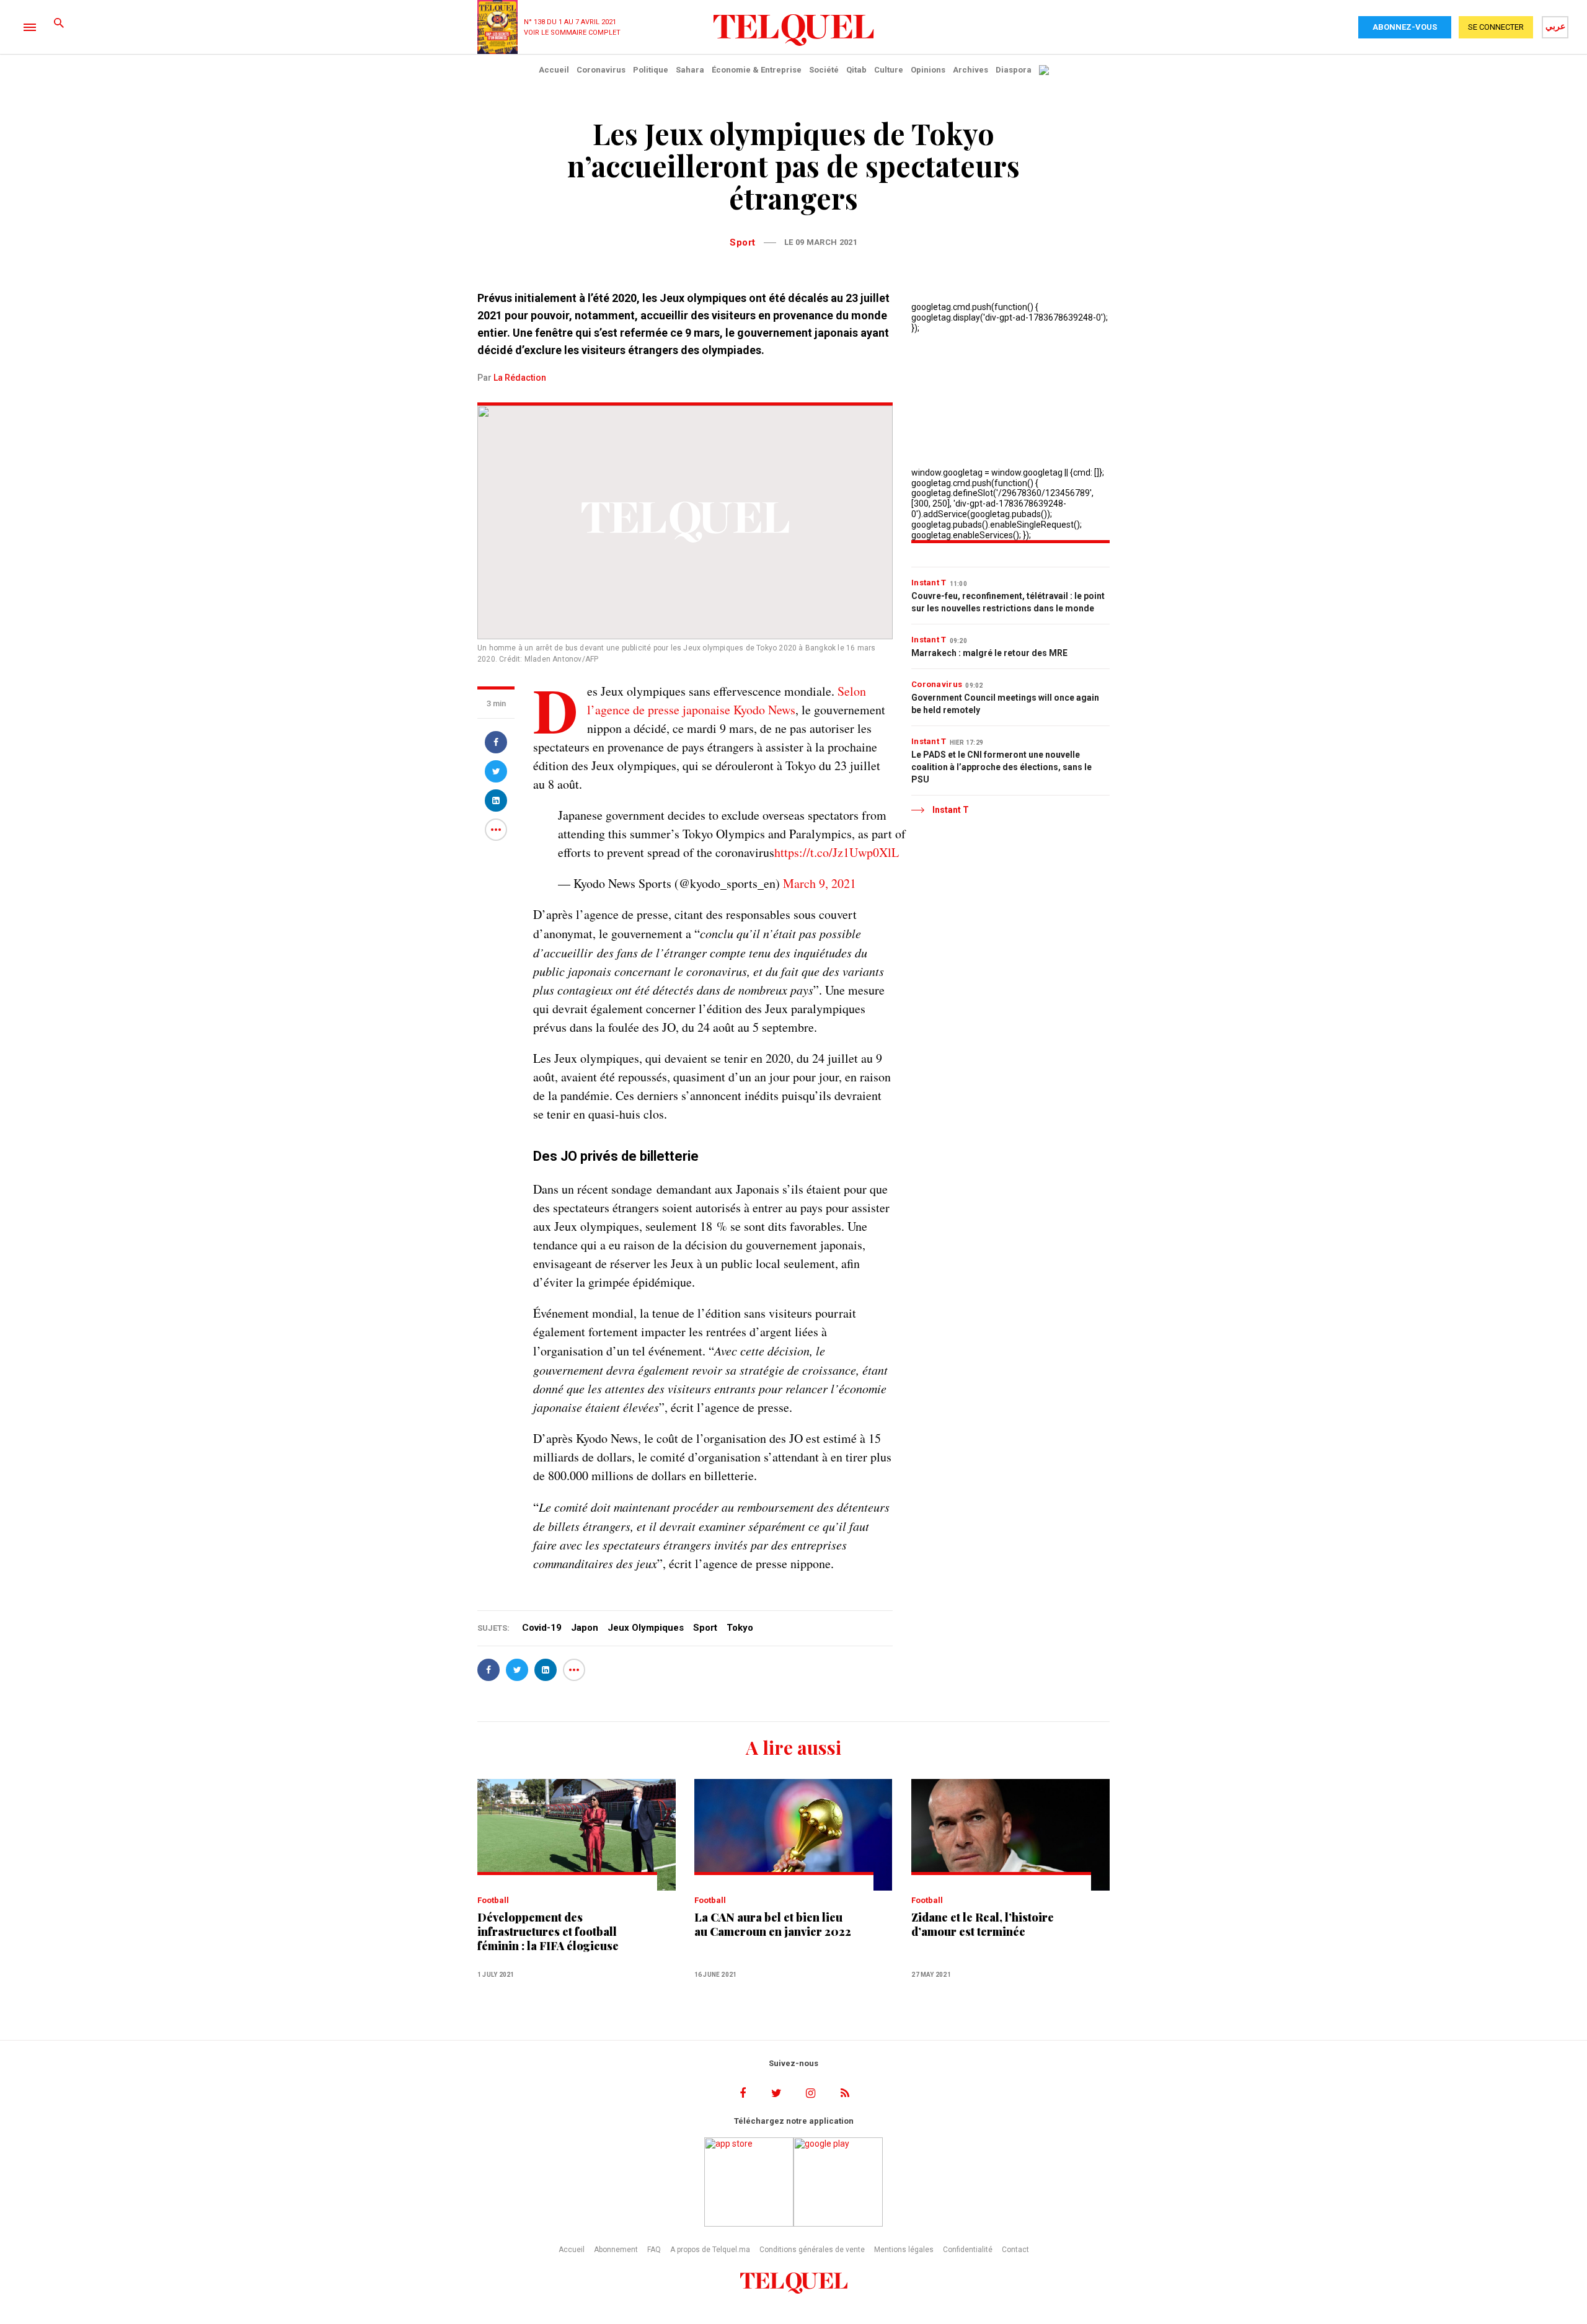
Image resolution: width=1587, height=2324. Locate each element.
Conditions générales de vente (812, 2250)
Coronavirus (601, 70)
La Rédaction (520, 378)
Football (493, 1900)
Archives (970, 70)
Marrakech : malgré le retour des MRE (989, 653)
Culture (889, 70)
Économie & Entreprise (757, 70)
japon (585, 1628)
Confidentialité (968, 2250)
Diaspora (1014, 70)
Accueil (554, 70)
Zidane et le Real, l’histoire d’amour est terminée (983, 1925)
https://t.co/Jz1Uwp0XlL (837, 852)
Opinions (928, 70)
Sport (743, 242)
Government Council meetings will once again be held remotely (1005, 704)
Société (824, 70)
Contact (1015, 2250)
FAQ (654, 2250)
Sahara (690, 70)
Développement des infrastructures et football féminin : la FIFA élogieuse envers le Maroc (548, 1932)
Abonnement (616, 2250)
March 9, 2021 (820, 883)
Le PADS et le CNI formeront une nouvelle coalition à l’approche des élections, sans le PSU (1001, 767)
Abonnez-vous (1405, 27)
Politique (651, 70)
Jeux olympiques (646, 1628)
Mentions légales (904, 2250)
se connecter (1496, 27)
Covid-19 (542, 1628)
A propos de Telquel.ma (710, 2250)
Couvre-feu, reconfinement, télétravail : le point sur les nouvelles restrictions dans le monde (1008, 602)
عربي (1555, 26)
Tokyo (740, 1628)
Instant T (929, 583)
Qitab (856, 70)
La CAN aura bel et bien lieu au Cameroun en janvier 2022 (773, 1925)
